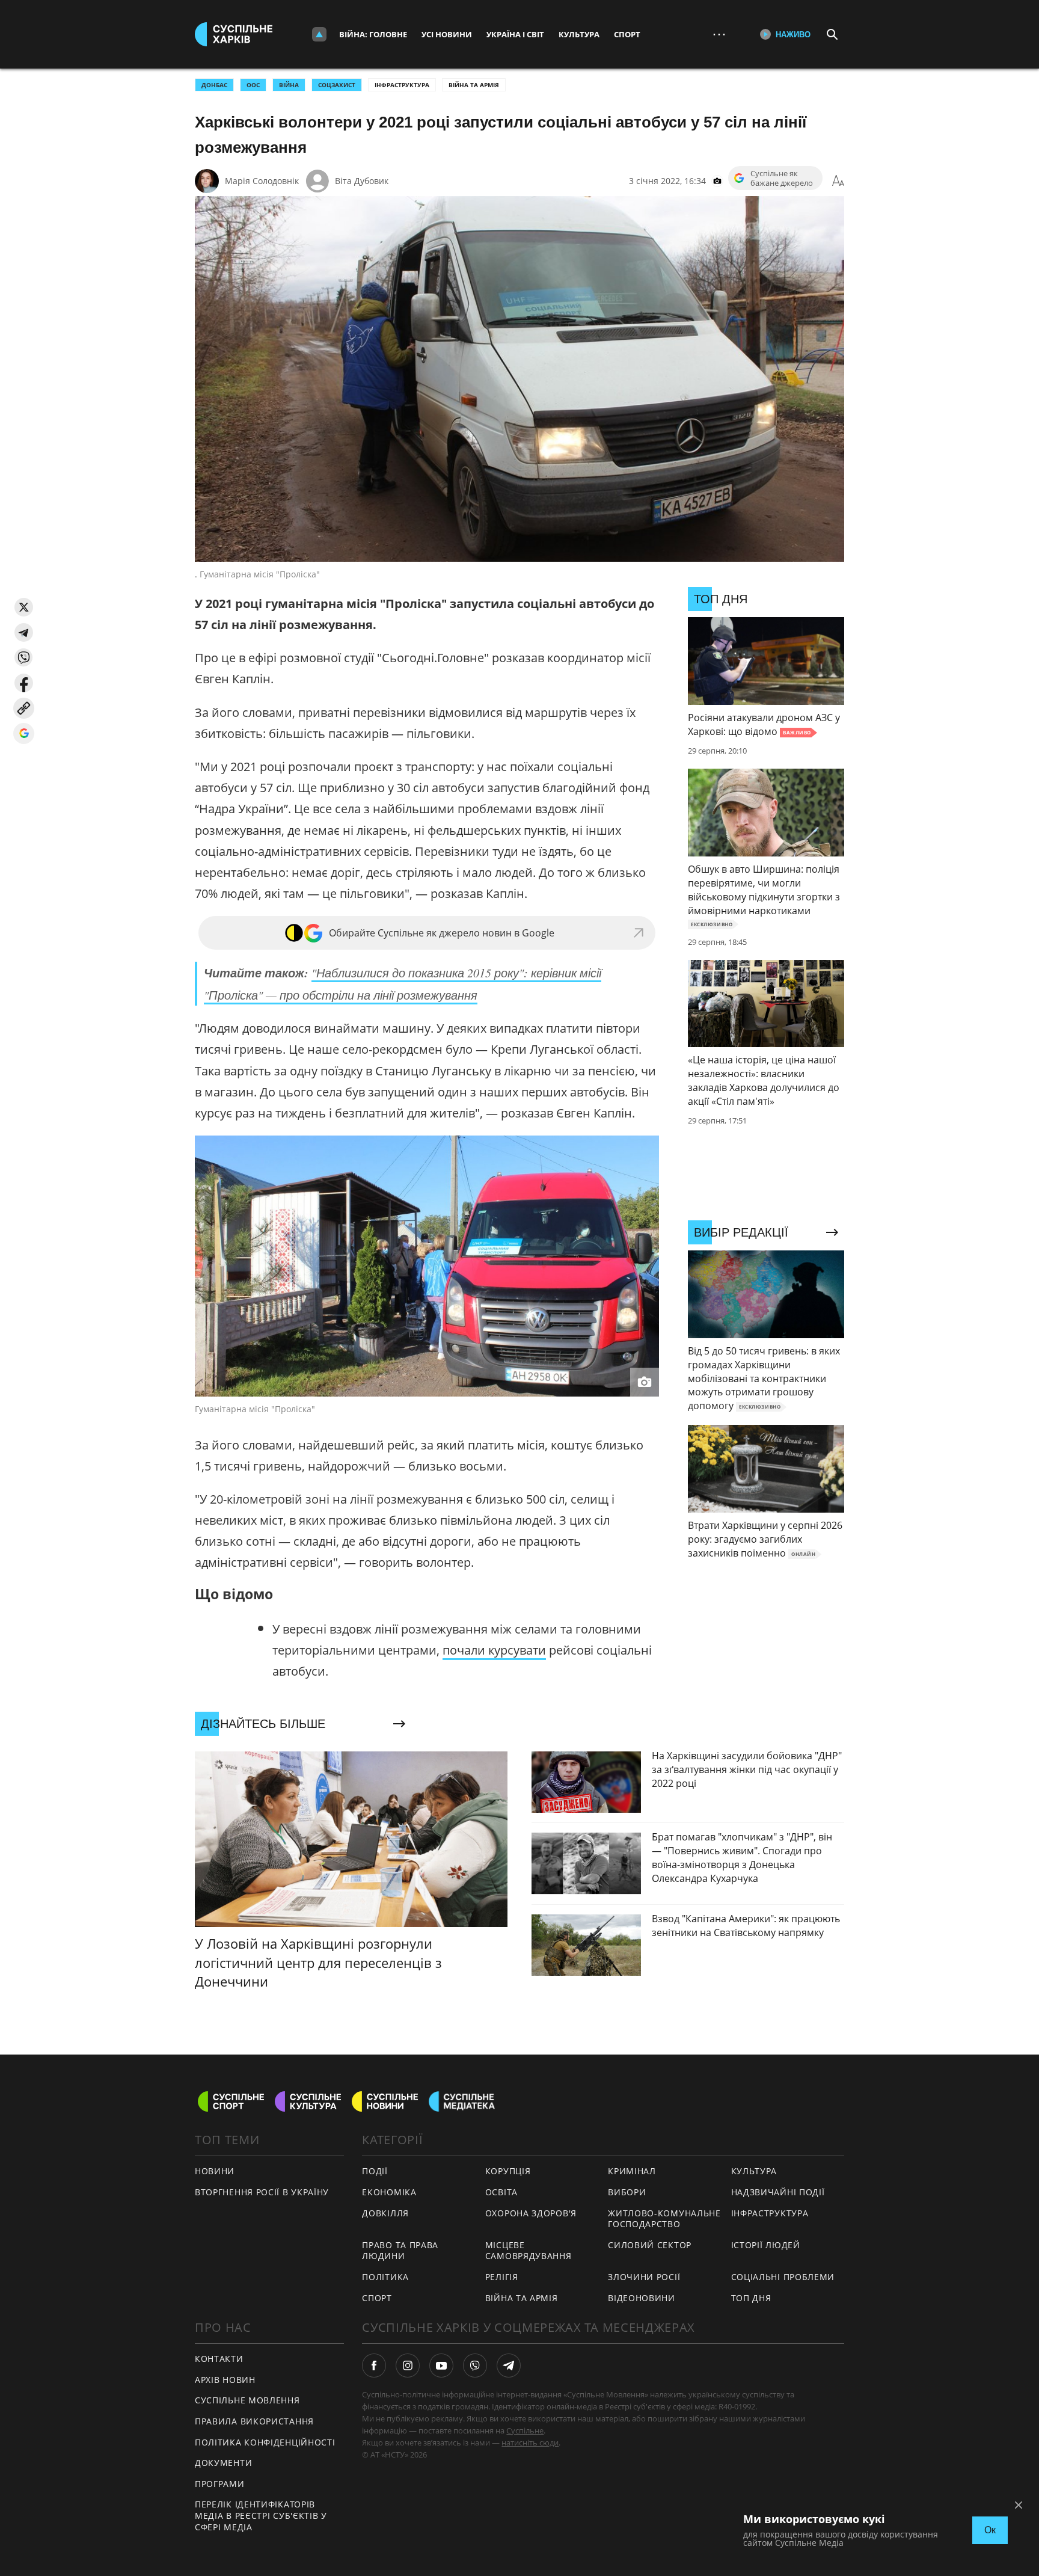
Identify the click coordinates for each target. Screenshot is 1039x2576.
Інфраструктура (402, 85)
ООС (253, 85)
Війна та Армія (474, 85)
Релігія (502, 2277)
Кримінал (632, 2171)
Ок (990, 2530)
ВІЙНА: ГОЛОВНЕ (373, 34)
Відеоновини (642, 2298)
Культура (579, 34)
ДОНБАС (214, 85)
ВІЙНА (289, 85)
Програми (220, 2484)
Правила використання (254, 2421)
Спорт (627, 34)
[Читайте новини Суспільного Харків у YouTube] (441, 2365)
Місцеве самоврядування (529, 2251)
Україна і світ (515, 34)
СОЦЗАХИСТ (337, 85)
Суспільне (525, 2430)
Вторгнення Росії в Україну (262, 2192)
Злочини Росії (644, 2277)
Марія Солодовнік (262, 181)
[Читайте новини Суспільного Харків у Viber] (475, 2365)
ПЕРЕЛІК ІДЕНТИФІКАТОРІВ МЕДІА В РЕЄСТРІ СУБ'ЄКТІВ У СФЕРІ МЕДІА (261, 2515)
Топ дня (751, 2298)
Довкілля (385, 2213)
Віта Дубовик (362, 181)
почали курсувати (494, 1650)
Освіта (501, 2192)
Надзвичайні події (778, 2192)
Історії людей (766, 2245)
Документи (223, 2463)
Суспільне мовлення (247, 2400)
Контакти (219, 2359)
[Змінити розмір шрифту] (838, 181)
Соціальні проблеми (783, 2277)
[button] (24, 607)
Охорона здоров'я (531, 2213)
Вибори (627, 2192)
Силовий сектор (650, 2245)
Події (375, 2171)
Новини (215, 2171)
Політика (385, 2277)
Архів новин (225, 2380)
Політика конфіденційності (265, 2442)
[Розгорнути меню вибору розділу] (319, 34)
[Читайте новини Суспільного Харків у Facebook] (374, 2365)
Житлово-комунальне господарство (664, 2219)
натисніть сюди (530, 2442)
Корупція (508, 2171)
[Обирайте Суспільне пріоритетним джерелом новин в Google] (24, 733)
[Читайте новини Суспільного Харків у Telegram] (509, 2365)
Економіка (389, 2192)
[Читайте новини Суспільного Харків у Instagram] (408, 2365)
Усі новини (447, 34)
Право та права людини (400, 2251)
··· (719, 34)
